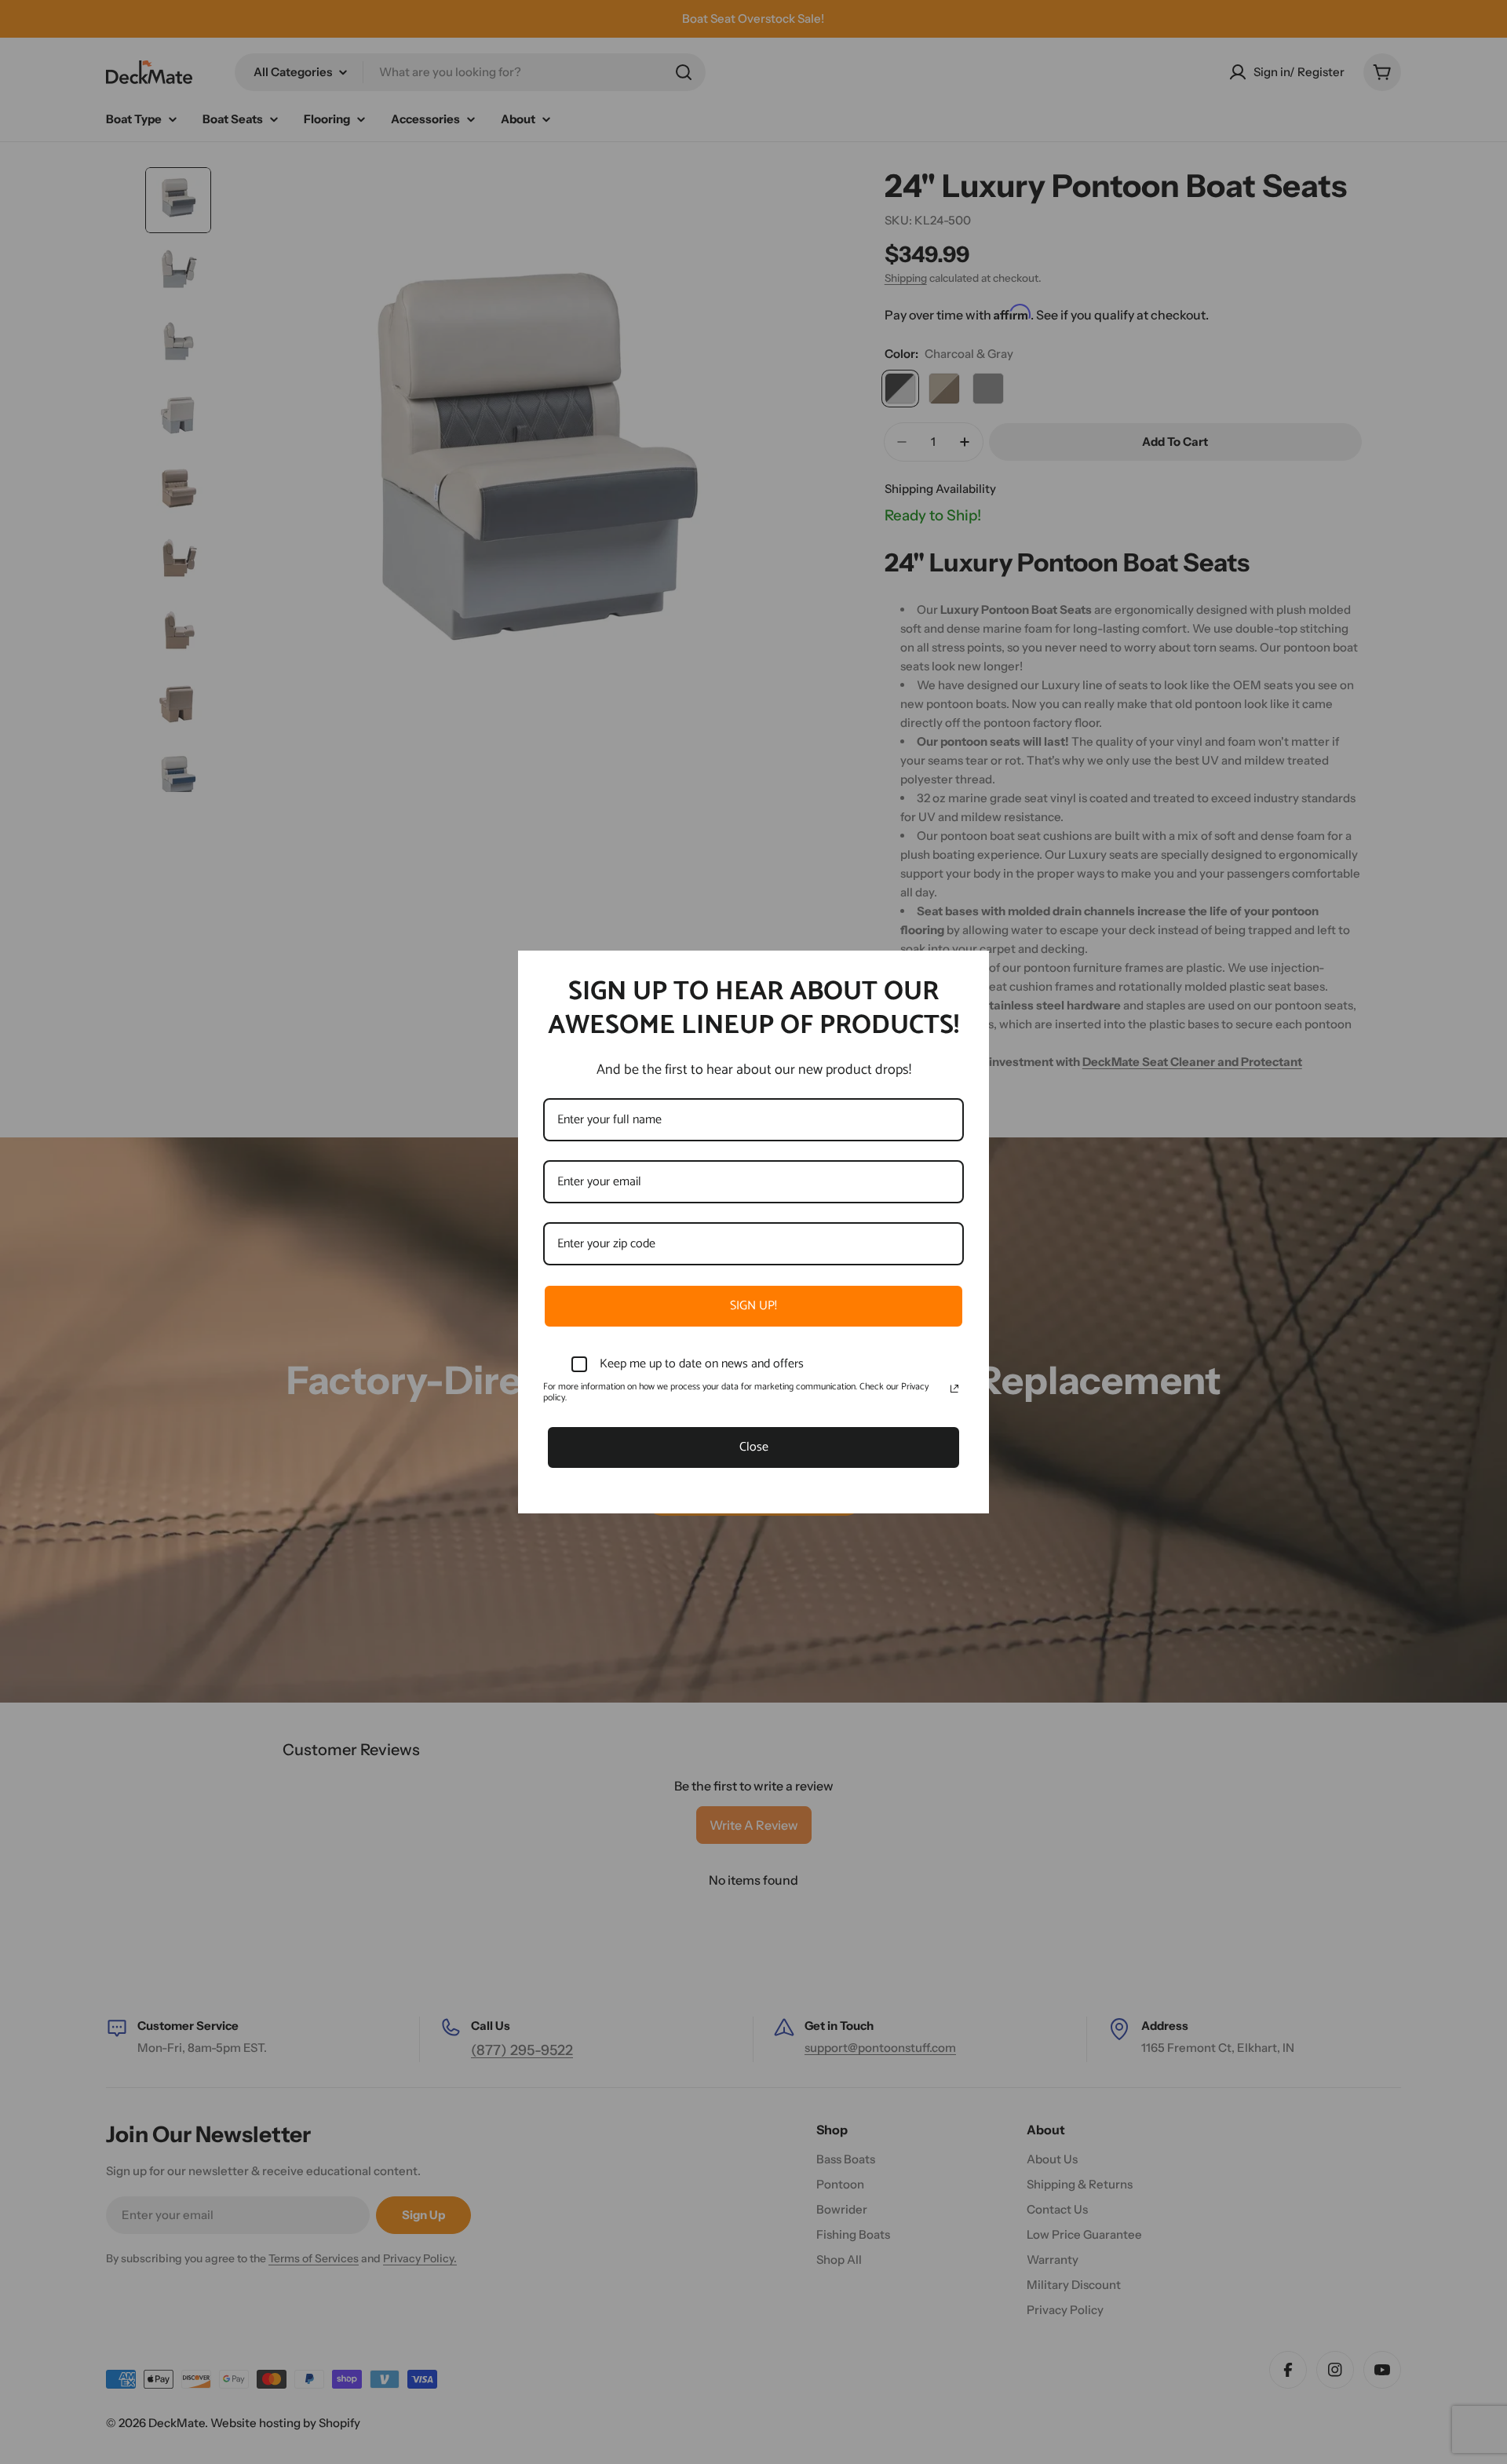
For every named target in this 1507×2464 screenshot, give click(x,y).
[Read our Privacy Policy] (954, 1389)
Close (754, 1447)
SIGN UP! (753, 1306)
